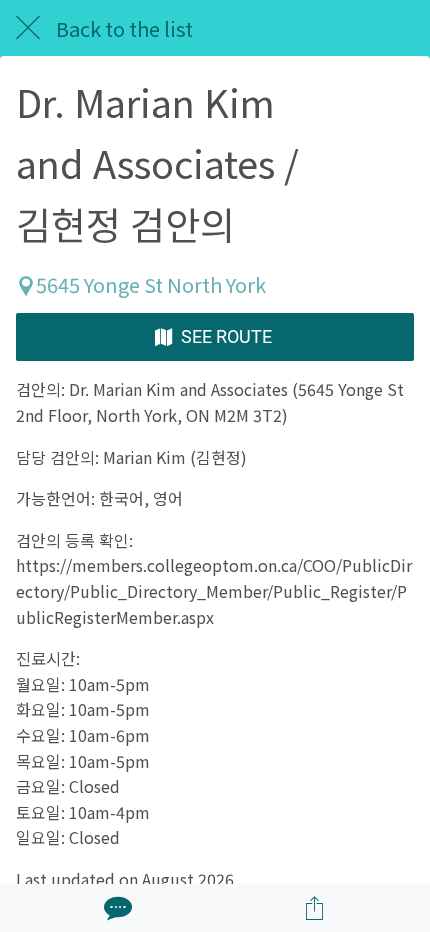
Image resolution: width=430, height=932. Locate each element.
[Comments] (116, 908)
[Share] (315, 908)
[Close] (28, 28)
